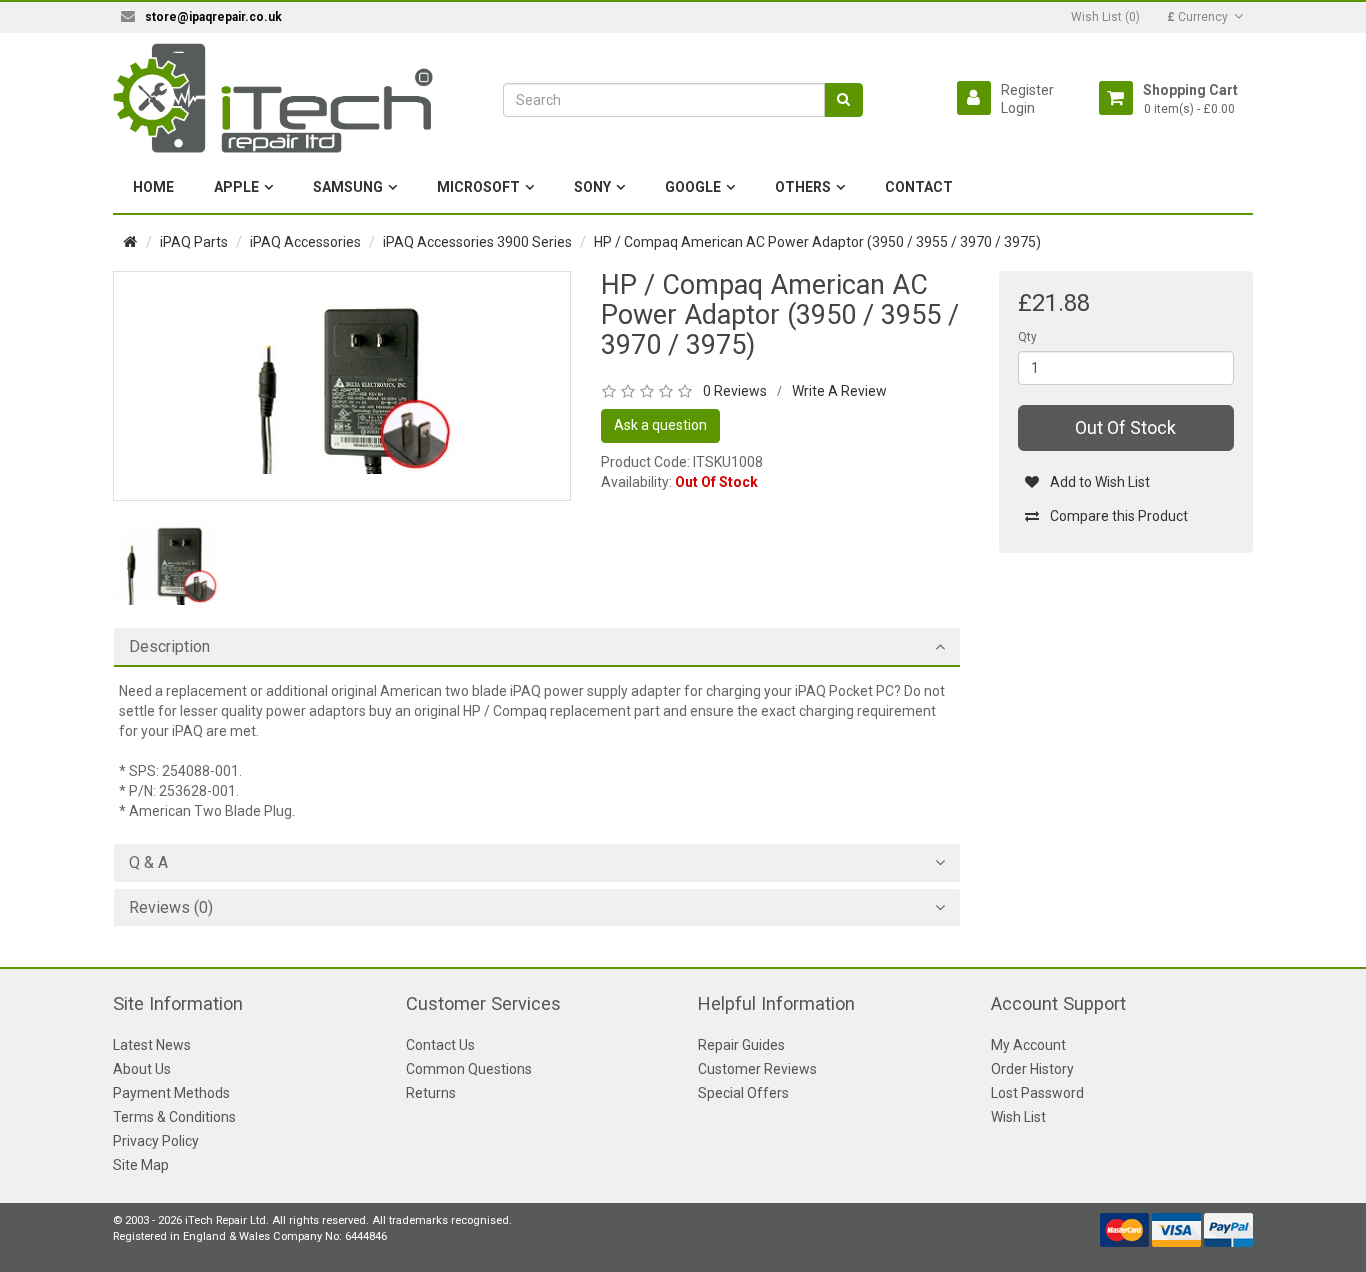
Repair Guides (741, 1045)
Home (153, 187)
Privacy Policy (156, 1141)
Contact (919, 187)
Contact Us (440, 1045)
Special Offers (743, 1093)
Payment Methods (171, 1093)
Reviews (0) (171, 908)
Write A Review (839, 391)
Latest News (152, 1045)
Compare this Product (1119, 516)
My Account (1028, 1045)
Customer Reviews (757, 1069)
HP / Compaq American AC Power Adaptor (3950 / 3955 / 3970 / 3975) (817, 242)
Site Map (141, 1165)
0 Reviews (735, 391)
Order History (1032, 1069)
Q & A (148, 863)
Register (1027, 90)
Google (693, 187)
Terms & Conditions (174, 1117)
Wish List (1018, 1117)
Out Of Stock (1125, 427)
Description (169, 647)
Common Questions (469, 1069)
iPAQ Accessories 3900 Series (477, 242)
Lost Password (1037, 1093)
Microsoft (478, 187)
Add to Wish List (1100, 482)
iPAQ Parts (194, 242)
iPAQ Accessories (305, 242)
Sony (592, 187)
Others (803, 187)
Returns (431, 1093)
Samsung (348, 187)
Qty (1027, 337)
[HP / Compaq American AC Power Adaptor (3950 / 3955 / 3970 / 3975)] (342, 385)
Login (1018, 108)
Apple (236, 187)
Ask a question (660, 425)
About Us (142, 1069)
